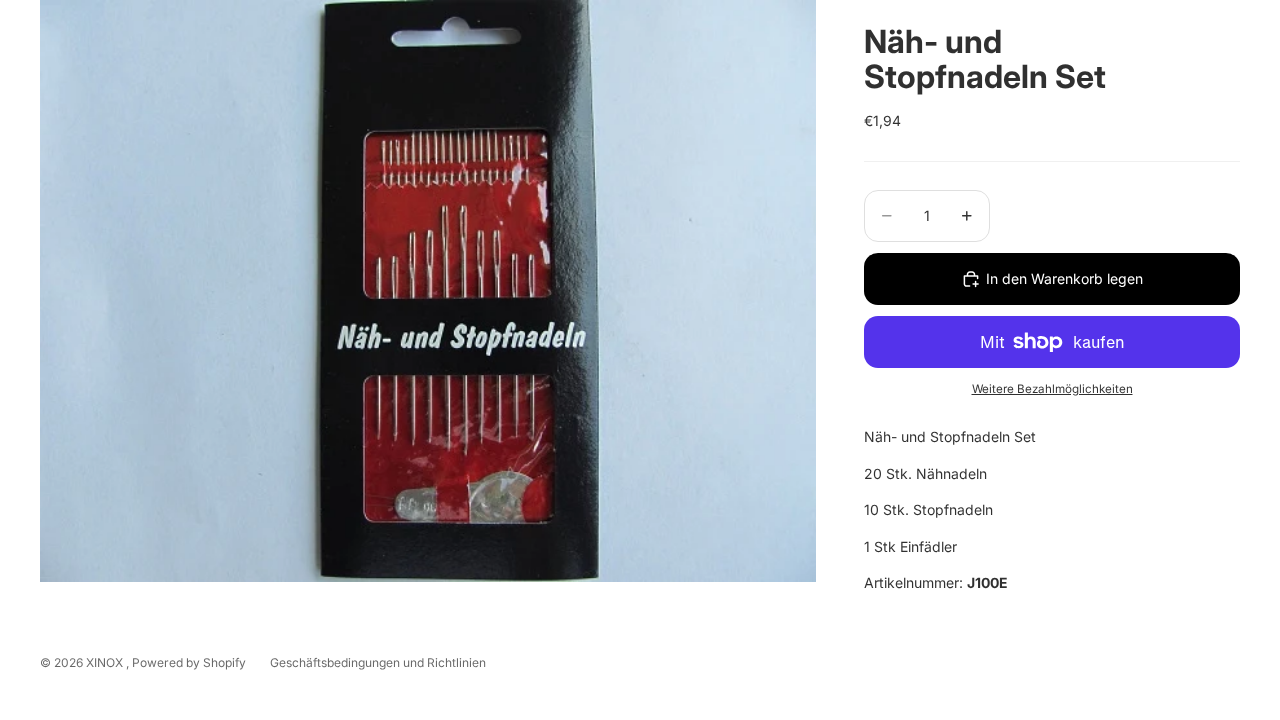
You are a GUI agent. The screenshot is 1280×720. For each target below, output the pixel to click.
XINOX (106, 662)
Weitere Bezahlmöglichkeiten (1052, 389)
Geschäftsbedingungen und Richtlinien (378, 662)
